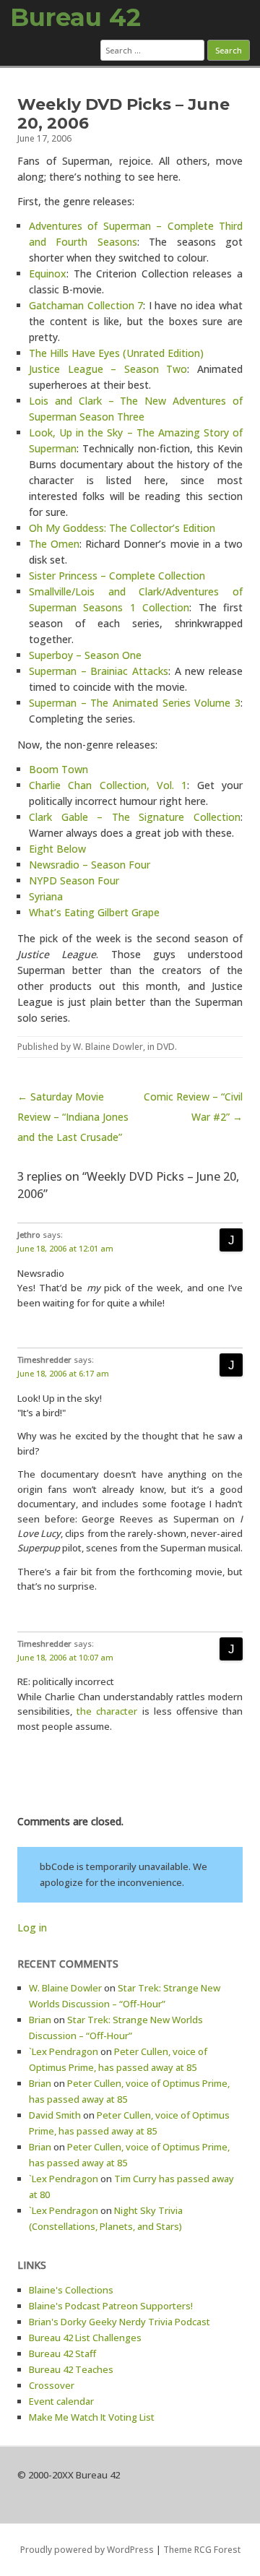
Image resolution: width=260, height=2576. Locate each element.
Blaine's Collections (71, 2290)
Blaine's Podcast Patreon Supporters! (111, 2306)
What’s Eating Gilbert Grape (94, 912)
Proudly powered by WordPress (87, 2550)
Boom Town (58, 769)
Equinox (48, 273)
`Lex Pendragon (64, 2051)
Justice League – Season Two (108, 369)
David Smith (55, 2115)
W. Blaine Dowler (108, 1047)
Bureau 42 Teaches (71, 2369)
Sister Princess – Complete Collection (117, 576)
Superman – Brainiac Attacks (99, 671)
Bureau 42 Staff (62, 2353)
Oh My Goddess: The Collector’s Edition (122, 528)
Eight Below (57, 849)
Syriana (46, 896)
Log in (32, 1927)
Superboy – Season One (85, 655)
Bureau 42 (75, 17)
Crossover (52, 2385)
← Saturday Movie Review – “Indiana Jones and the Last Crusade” (73, 1117)
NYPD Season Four (74, 880)
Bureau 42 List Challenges (85, 2338)
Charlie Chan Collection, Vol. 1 (108, 785)
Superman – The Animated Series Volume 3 (135, 703)
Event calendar (61, 2401)
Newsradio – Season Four (90, 865)
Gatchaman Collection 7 (86, 305)
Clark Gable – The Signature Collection (135, 817)
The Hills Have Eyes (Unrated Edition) (116, 353)
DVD (166, 1047)
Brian (40, 2020)
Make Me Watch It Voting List (92, 2417)
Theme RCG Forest (202, 2550)
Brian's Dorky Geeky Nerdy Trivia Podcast (120, 2322)
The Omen (54, 544)
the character (107, 1711)
